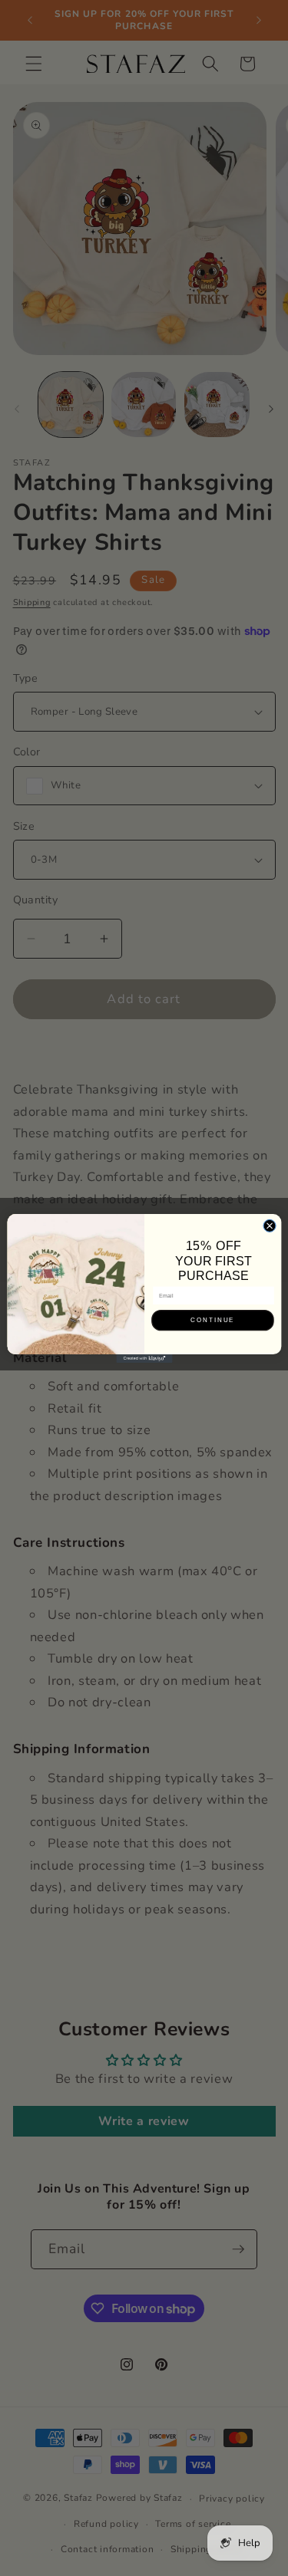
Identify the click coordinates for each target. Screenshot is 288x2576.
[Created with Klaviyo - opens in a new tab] (144, 1358)
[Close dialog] (270, 1225)
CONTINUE (213, 1320)
